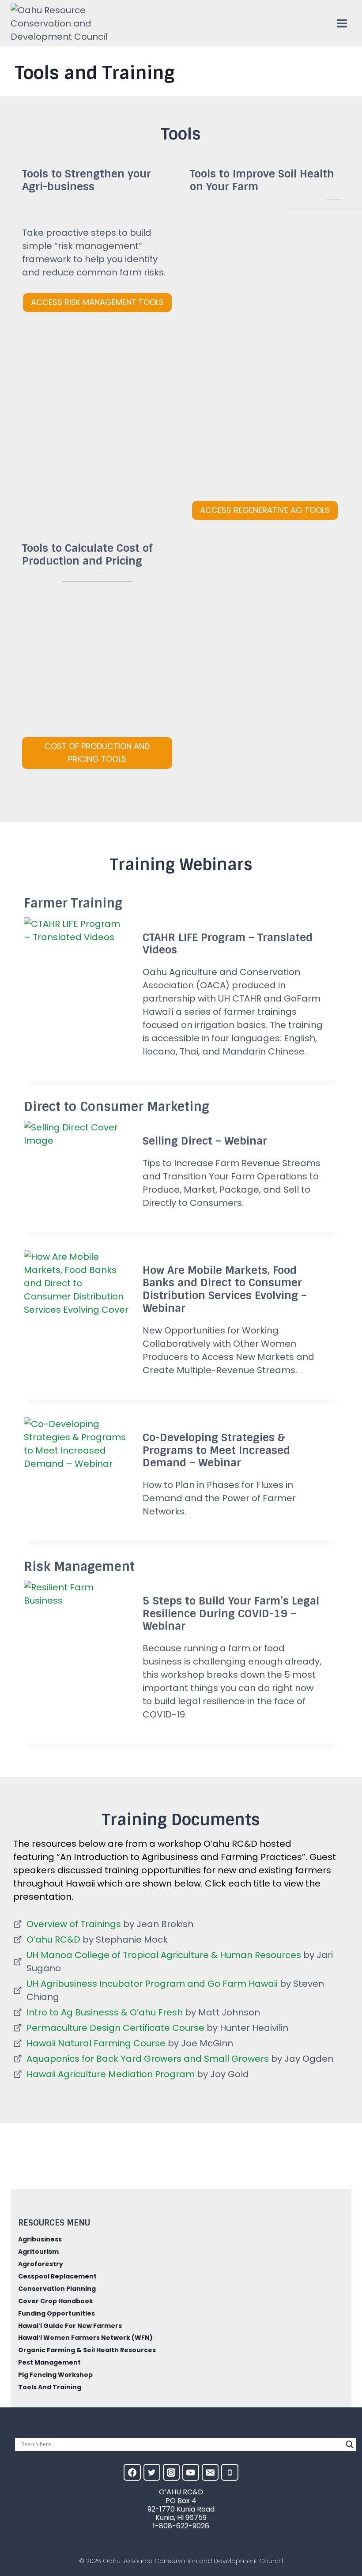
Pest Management (49, 2362)
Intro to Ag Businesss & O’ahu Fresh (105, 2012)
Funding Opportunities (57, 2313)
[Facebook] (132, 2472)
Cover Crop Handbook (56, 2301)
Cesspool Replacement (57, 2276)
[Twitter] (152, 2472)
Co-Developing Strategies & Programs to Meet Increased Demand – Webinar (216, 1450)
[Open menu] (342, 23)
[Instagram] (171, 2472)
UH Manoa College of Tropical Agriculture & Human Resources (164, 1955)
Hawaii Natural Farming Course (96, 2043)
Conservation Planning (57, 2289)
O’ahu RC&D (53, 1940)
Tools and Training (50, 2387)
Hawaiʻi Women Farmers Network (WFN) (85, 2338)
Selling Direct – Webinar (205, 1141)
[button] (97, 753)
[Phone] (230, 2472)
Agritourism (38, 2252)
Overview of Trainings (74, 1924)
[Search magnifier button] (350, 2444)
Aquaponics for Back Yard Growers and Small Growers (148, 2059)
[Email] (210, 2472)
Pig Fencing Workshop (55, 2375)
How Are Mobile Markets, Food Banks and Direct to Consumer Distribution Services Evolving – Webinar (225, 1289)
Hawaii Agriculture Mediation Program (111, 2074)
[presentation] (76, 952)
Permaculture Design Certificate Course (115, 2028)
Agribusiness (40, 2239)
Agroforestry (41, 2264)
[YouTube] (191, 2472)
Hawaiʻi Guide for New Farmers (70, 2326)
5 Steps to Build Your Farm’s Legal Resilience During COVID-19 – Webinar (231, 1614)
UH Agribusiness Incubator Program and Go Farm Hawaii (152, 1984)
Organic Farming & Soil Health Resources (87, 2350)
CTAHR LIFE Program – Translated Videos (228, 944)
